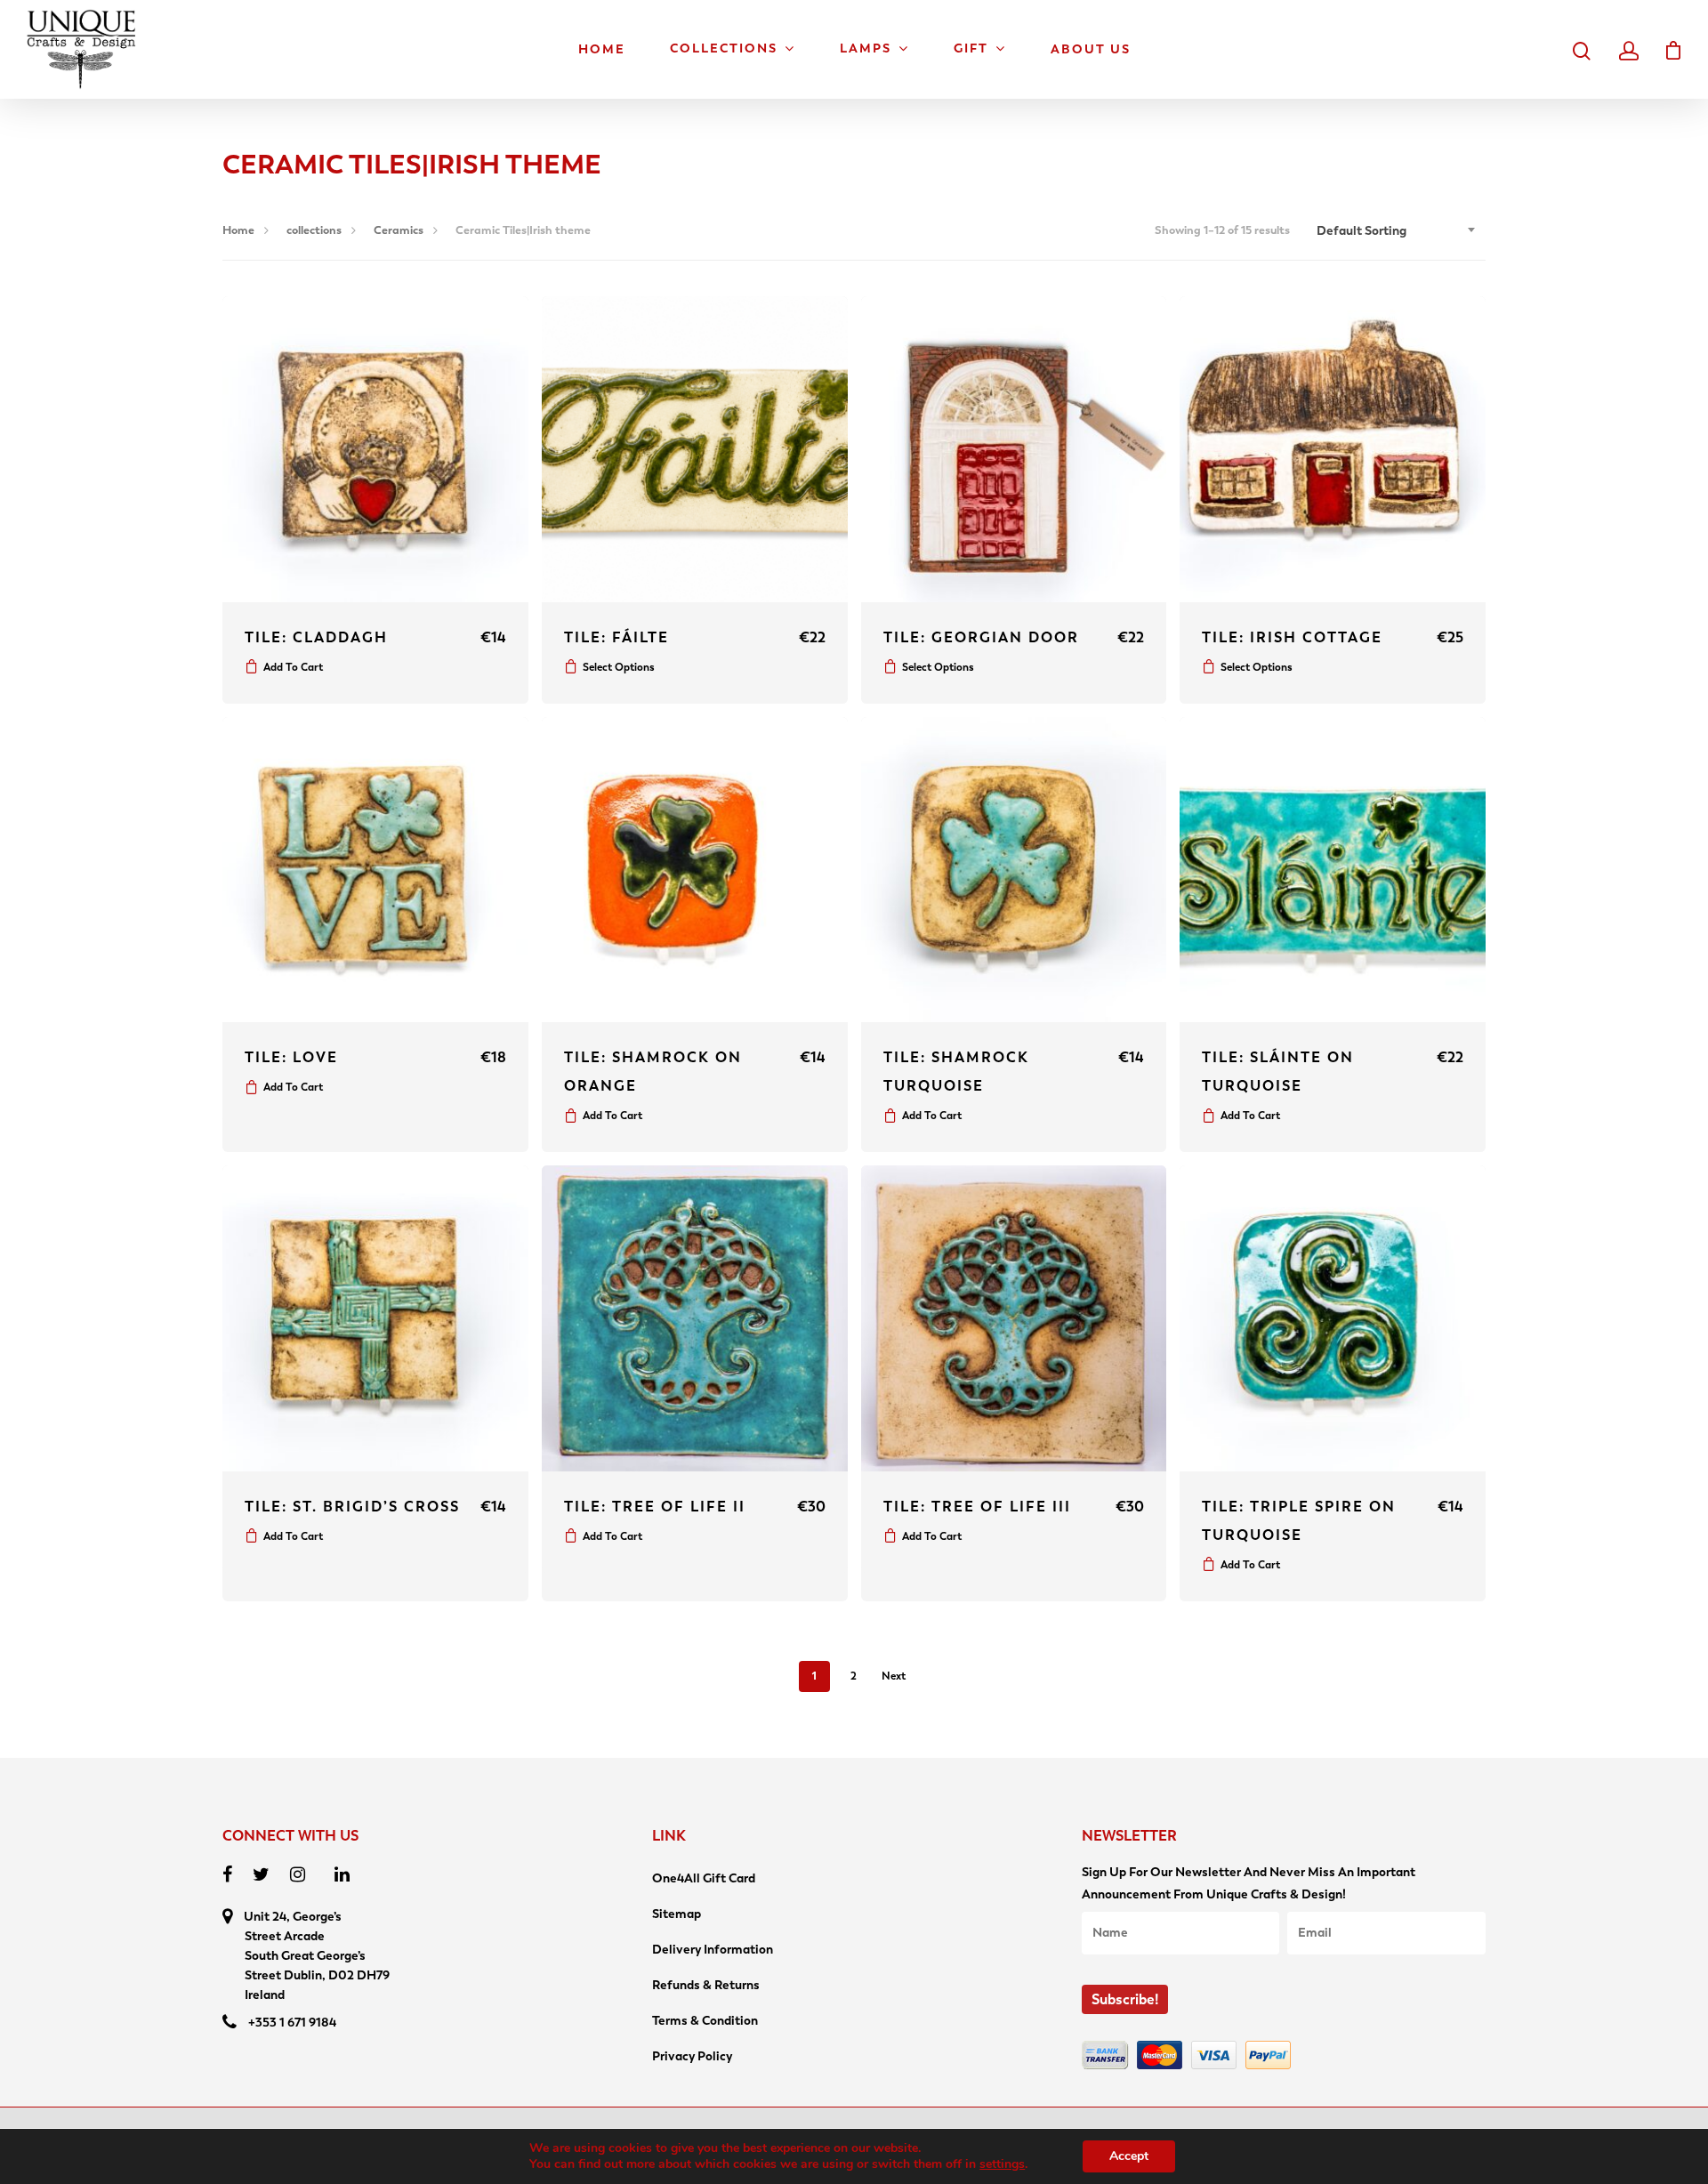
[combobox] (1397, 231)
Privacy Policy (692, 2056)
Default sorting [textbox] (1362, 231)
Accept (1129, 2156)
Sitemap (677, 1914)
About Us (1091, 50)
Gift (971, 49)
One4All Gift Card (704, 1878)
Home (602, 50)
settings (1002, 2164)
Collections (724, 49)
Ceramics (399, 230)
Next (894, 1676)
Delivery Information (713, 1950)
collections (314, 230)
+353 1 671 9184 (292, 2023)
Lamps (866, 49)
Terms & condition (705, 2021)
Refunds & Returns (706, 1985)
